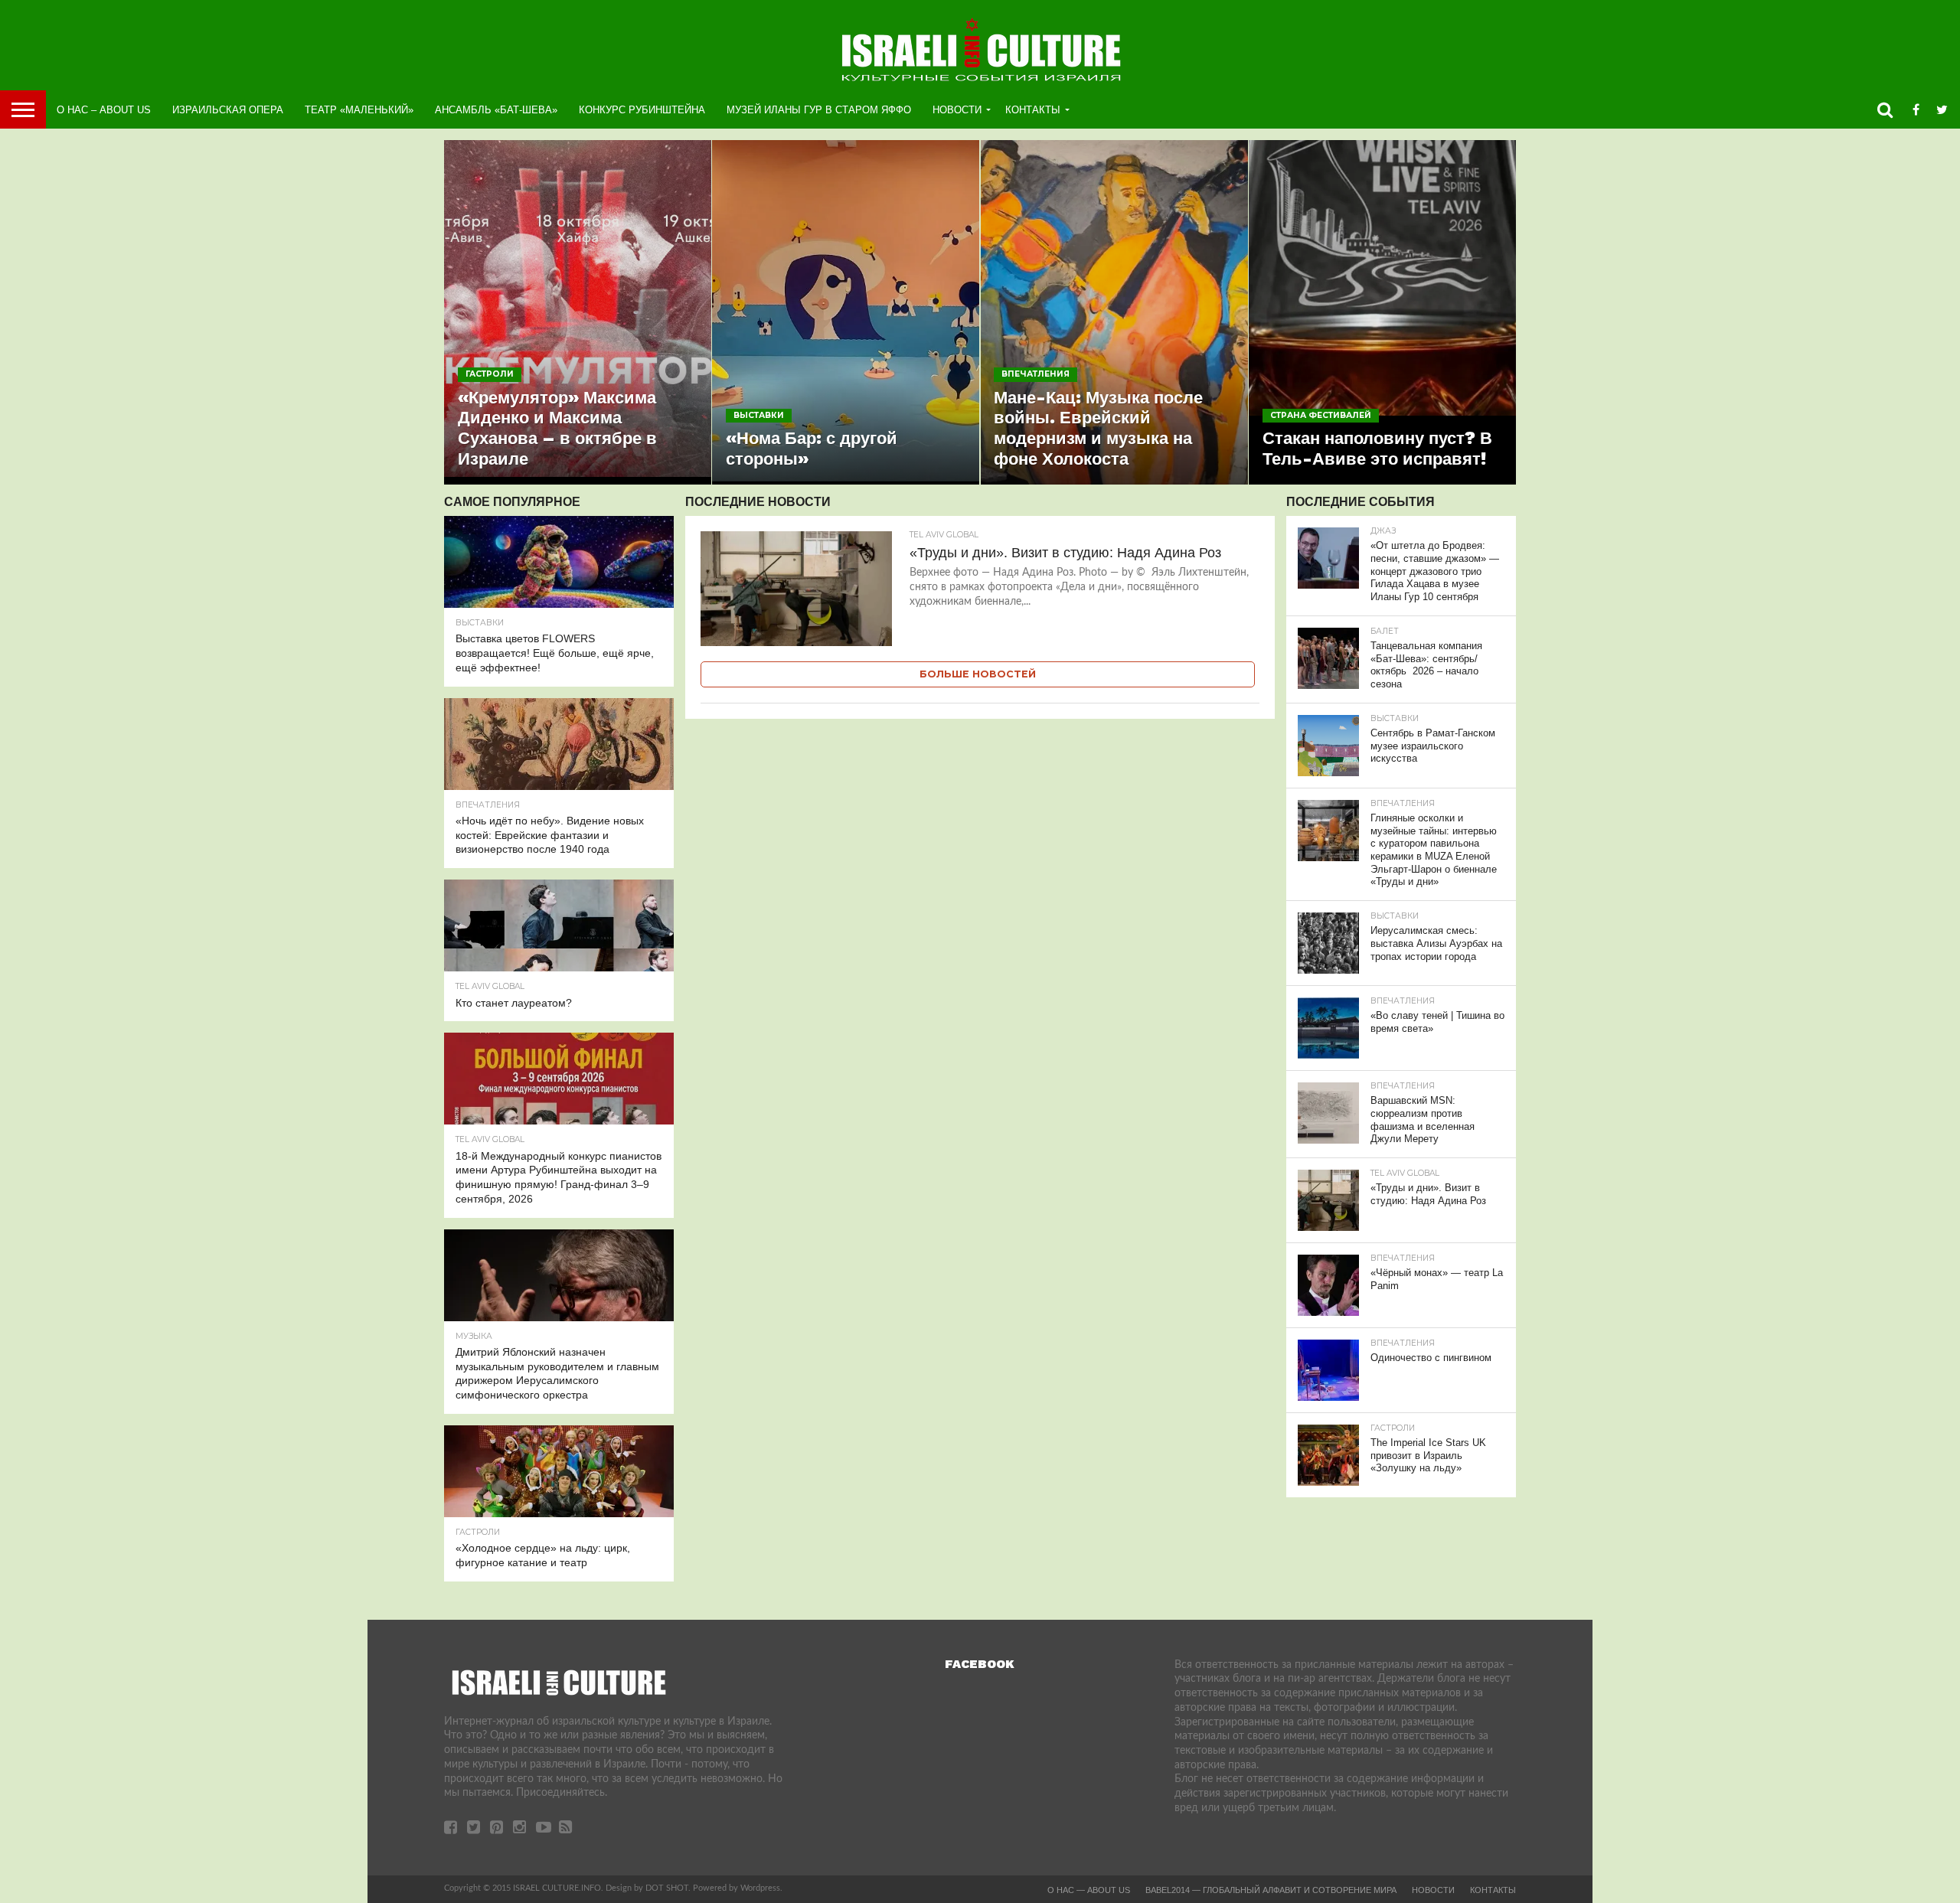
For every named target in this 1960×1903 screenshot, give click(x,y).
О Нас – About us (104, 110)
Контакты (1033, 110)
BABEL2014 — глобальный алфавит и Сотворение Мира (1271, 1890)
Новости (957, 110)
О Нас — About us (1089, 1890)
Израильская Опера (228, 110)
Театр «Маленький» (359, 110)
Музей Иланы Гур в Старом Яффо (819, 110)
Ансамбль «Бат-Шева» (496, 110)
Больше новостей (978, 674)
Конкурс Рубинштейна (642, 110)
